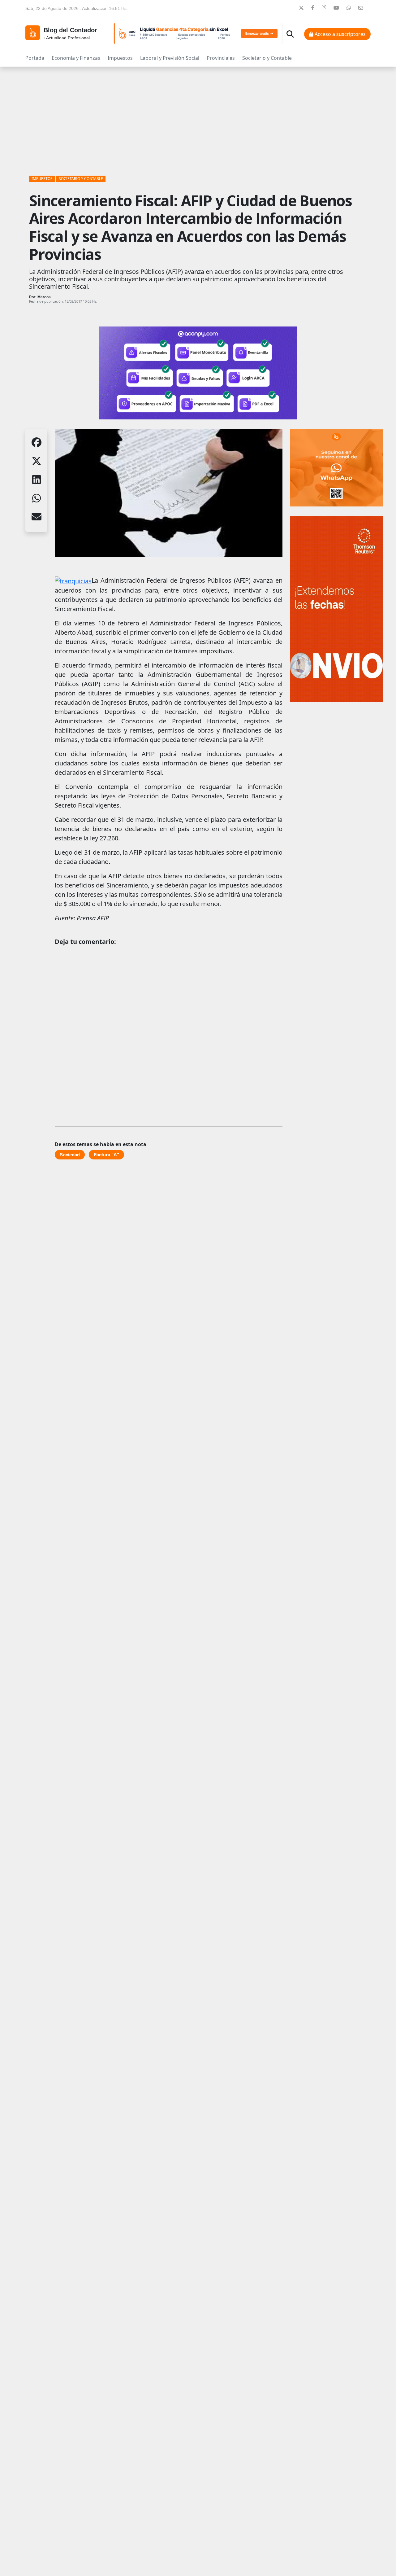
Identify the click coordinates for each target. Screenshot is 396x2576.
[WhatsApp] (336, 505)
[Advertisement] (198, 113)
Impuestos (120, 58)
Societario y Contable (267, 58)
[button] (37, 443)
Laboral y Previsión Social (170, 58)
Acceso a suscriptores (340, 34)
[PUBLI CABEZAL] (198, 33)
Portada (35, 58)
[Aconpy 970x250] (198, 418)
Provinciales (221, 58)
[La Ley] (336, 700)
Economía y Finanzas (76, 58)
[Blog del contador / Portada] (33, 33)
